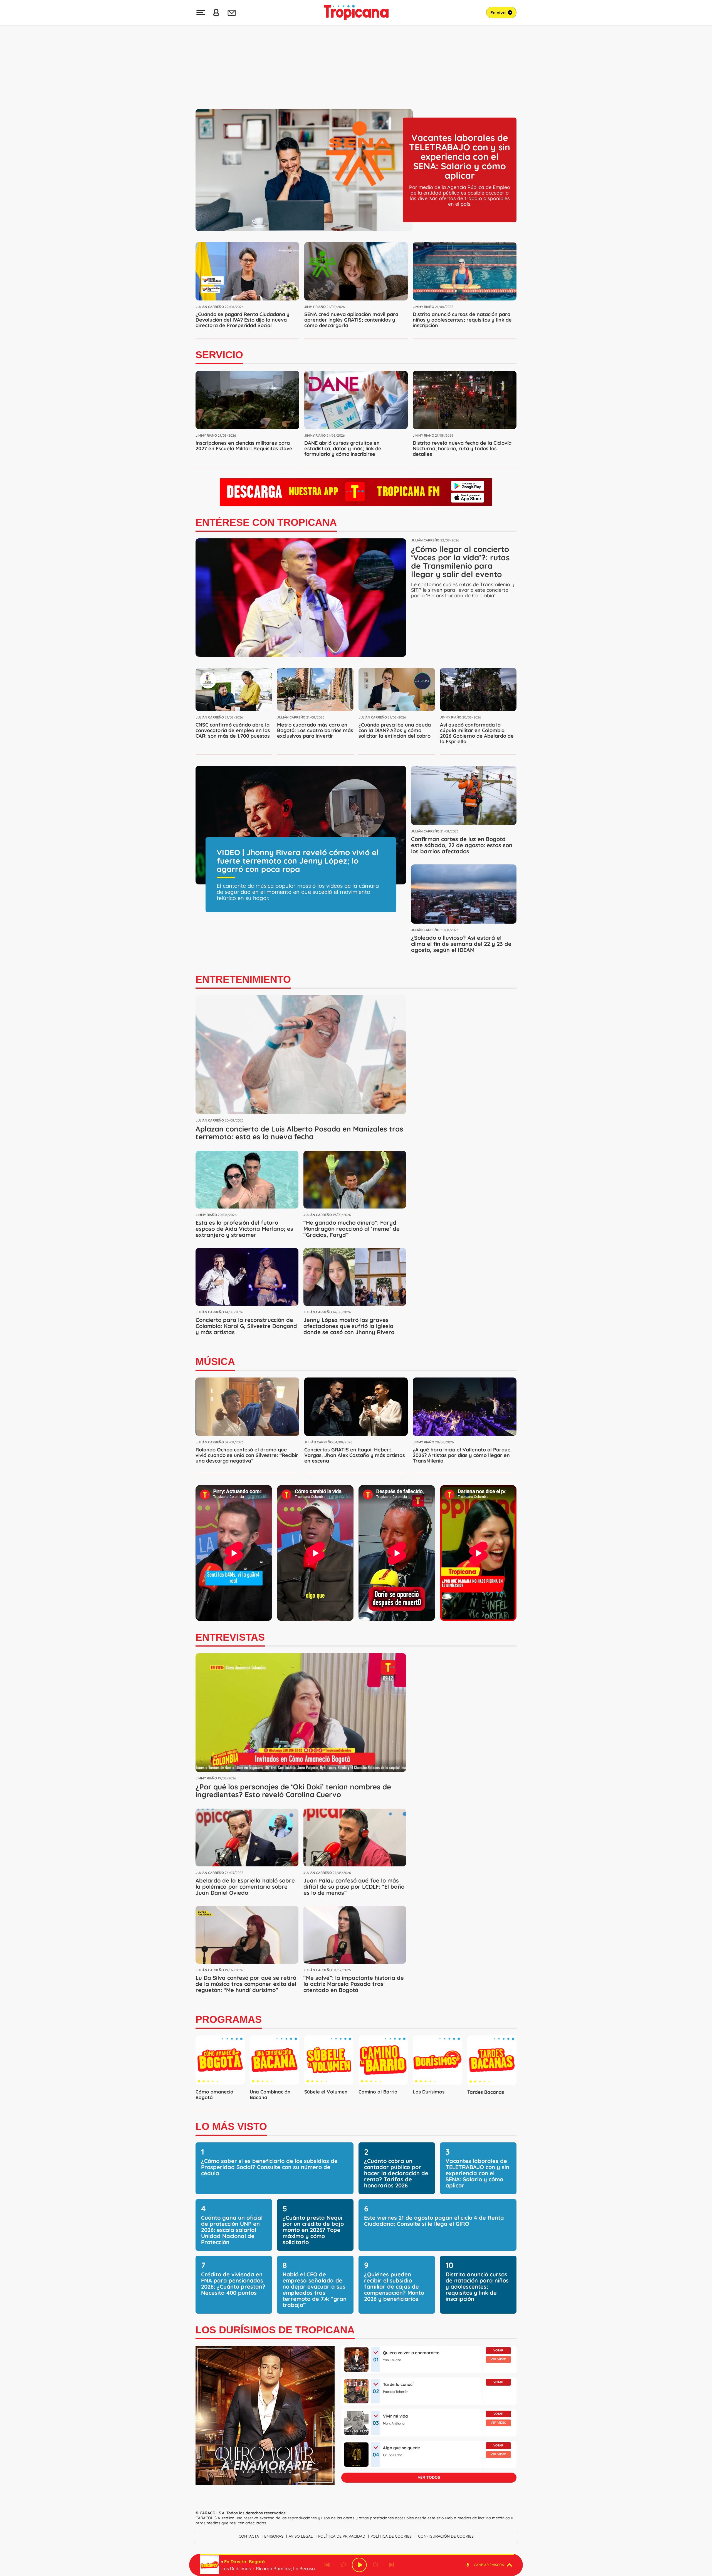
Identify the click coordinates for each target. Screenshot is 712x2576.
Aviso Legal (301, 2536)
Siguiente (392, 2565)
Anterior (327, 2565)
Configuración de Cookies (446, 2536)
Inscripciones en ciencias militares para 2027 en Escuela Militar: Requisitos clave (244, 446)
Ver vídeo (498, 2359)
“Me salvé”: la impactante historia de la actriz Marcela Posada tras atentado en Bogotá (354, 1984)
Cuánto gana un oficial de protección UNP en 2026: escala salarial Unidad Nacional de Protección (232, 2230)
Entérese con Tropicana (266, 522)
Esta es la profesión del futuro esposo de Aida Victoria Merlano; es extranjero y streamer (244, 1229)
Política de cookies (391, 2536)
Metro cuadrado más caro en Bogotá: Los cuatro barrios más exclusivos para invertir (315, 730)
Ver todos (429, 2477)
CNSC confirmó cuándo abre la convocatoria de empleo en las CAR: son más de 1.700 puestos (233, 730)
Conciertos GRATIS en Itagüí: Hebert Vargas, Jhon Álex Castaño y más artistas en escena (355, 1455)
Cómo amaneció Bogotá (214, 2094)
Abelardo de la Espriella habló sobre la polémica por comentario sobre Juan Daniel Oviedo (245, 1887)
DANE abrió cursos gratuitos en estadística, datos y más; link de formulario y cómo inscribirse (343, 448)
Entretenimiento (243, 979)
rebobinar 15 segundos (343, 2565)
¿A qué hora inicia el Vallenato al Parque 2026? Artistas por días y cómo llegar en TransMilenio (462, 1455)
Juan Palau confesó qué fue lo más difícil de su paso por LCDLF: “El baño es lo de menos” (354, 1887)
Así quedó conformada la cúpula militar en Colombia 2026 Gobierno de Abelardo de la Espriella (477, 733)
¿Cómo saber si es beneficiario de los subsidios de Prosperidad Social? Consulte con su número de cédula (269, 2167)
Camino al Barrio (378, 2092)
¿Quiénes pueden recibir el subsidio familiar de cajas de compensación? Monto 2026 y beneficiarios (394, 2287)
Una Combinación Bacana (270, 2094)
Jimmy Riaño (315, 307)
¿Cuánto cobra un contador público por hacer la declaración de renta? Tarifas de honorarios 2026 (396, 2173)
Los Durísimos (429, 2092)
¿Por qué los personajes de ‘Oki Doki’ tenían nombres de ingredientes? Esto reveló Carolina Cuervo (293, 1791)
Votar (498, 2350)
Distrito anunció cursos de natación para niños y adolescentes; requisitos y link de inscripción (462, 320)
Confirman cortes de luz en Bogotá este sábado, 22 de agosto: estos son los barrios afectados (462, 845)
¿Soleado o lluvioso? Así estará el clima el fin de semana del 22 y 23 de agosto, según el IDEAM (461, 944)
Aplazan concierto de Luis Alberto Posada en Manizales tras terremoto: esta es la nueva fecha (299, 1133)
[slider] (357, 2554)
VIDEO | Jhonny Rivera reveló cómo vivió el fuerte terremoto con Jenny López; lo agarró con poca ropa (298, 861)
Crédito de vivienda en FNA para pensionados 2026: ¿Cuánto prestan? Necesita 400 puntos (233, 2283)
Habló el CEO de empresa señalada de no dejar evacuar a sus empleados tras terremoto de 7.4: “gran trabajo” (315, 2290)
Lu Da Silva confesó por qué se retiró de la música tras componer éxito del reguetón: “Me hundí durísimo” (246, 1984)
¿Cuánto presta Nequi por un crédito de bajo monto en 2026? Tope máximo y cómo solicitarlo (313, 2230)
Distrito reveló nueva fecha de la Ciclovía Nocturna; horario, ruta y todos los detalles (462, 448)
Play (359, 2565)
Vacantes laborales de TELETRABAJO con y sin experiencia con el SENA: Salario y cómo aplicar (460, 156)
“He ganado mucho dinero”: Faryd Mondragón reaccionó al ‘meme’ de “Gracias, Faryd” (352, 1229)
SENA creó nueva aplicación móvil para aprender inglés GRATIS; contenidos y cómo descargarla (351, 320)
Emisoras (274, 2536)
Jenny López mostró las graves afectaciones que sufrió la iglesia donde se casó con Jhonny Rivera (349, 1326)
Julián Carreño (210, 307)
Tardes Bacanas (486, 2092)
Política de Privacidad (342, 2536)
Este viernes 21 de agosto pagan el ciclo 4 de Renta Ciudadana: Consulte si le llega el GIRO (434, 2221)
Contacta (249, 2536)
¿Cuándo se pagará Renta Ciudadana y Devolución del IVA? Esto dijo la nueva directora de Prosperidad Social (243, 320)
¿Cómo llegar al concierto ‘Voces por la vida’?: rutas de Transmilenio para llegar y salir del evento (460, 562)
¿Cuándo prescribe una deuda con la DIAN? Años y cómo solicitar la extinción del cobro (395, 730)
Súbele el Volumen (326, 2092)
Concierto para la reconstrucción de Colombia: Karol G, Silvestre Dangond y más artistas (246, 1326)
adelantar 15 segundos (375, 2565)
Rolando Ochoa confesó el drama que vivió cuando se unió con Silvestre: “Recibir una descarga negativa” (247, 1455)
